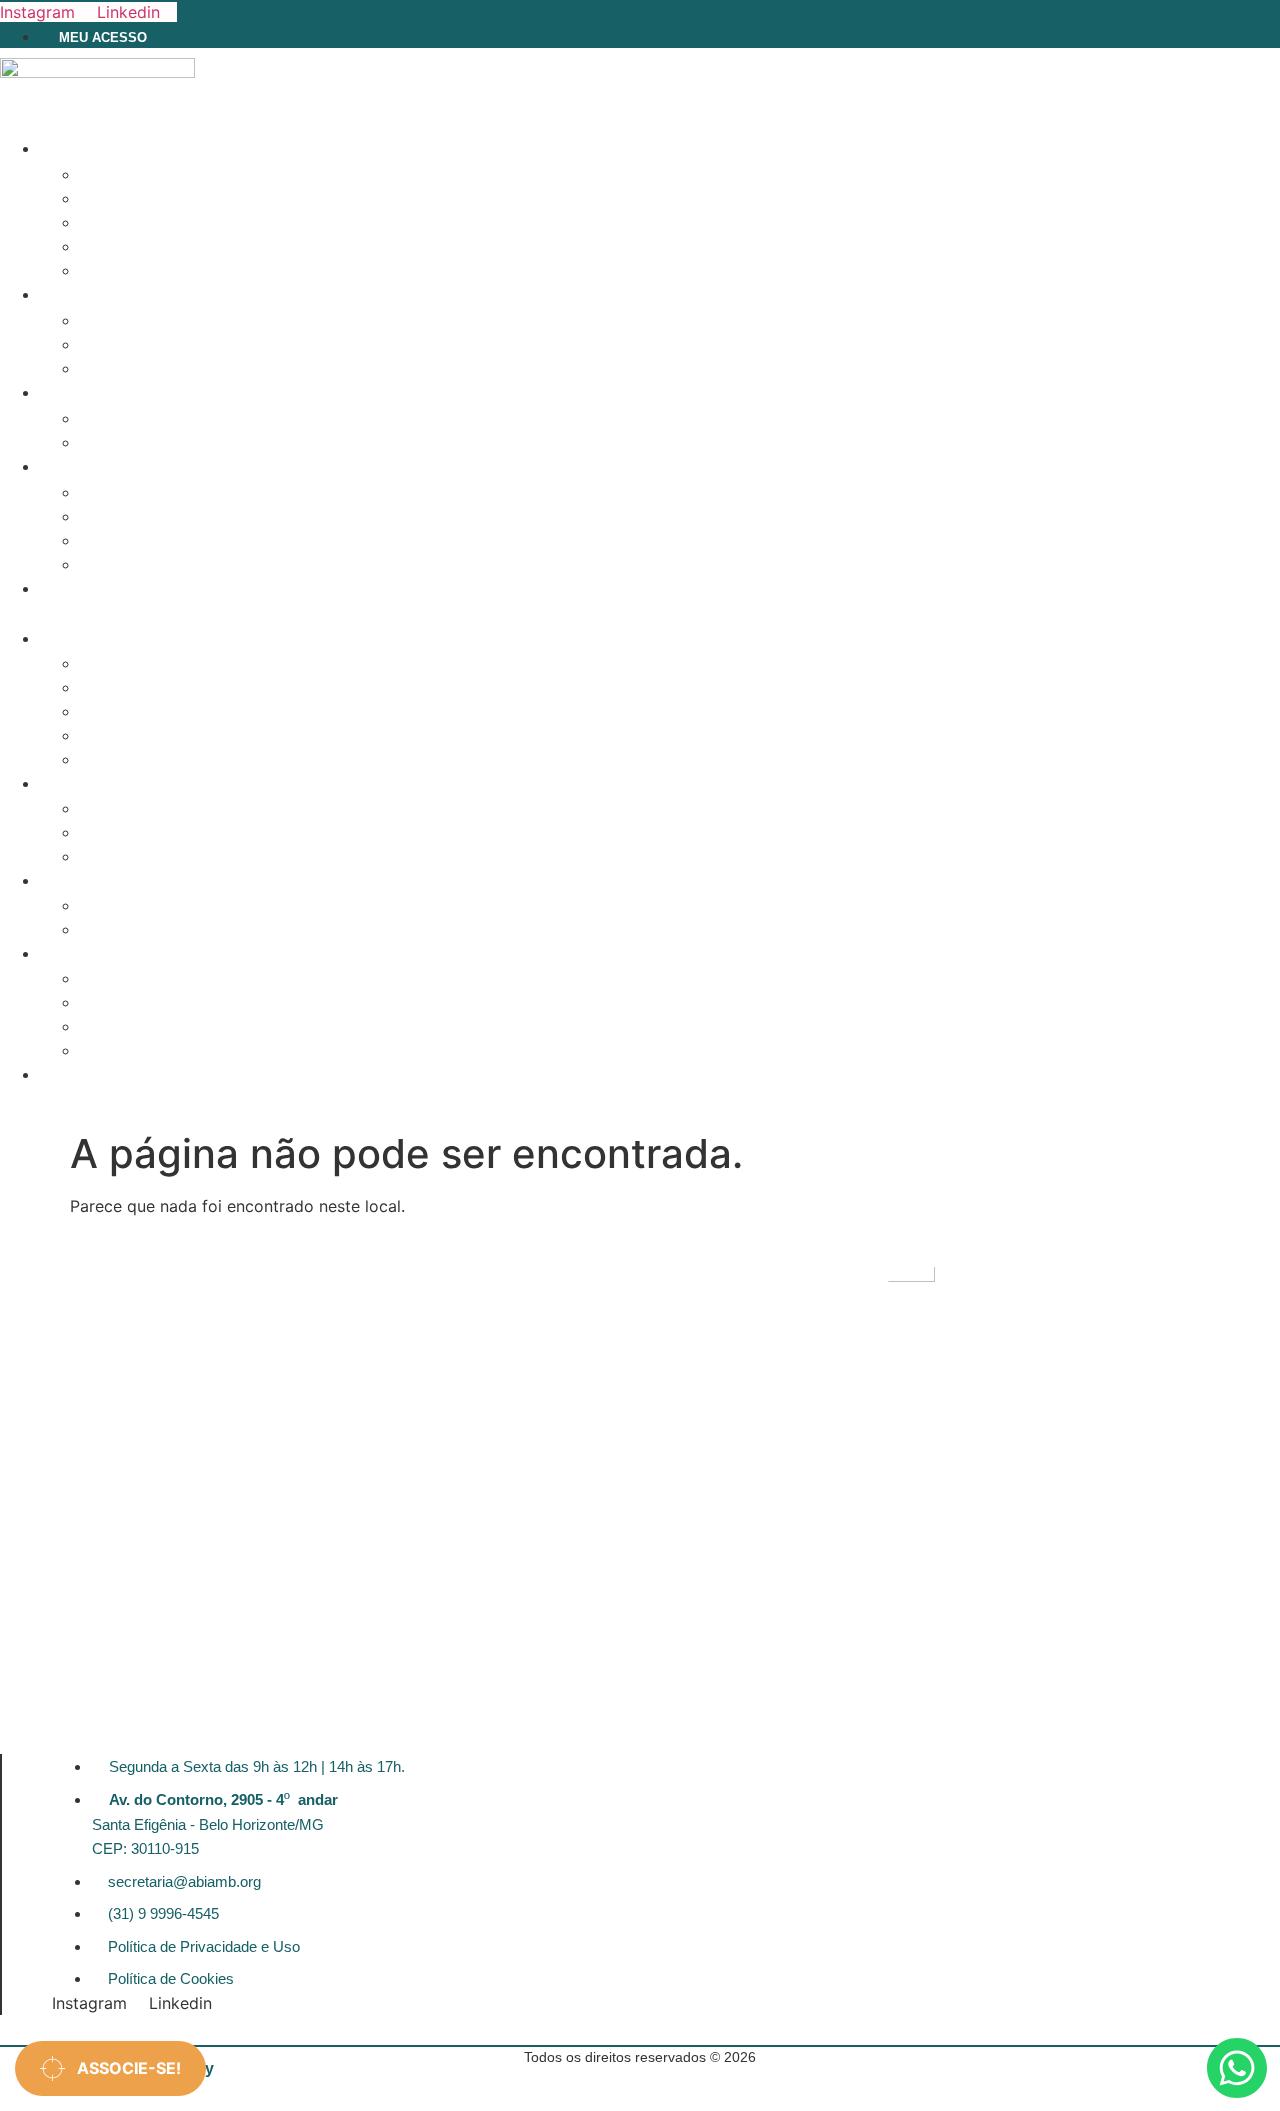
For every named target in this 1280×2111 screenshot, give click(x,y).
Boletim (111, 541)
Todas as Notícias (149, 493)
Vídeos (106, 565)
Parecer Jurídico (147, 247)
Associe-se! (123, 2068)
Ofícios (109, 271)
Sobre (72, 393)
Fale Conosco (98, 589)
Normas (110, 199)
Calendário (125, 175)
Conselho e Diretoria (165, 443)
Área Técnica (95, 149)
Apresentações (140, 223)
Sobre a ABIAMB (137, 419)
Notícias (79, 467)
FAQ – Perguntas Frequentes (194, 369)
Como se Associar (150, 345)
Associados (91, 295)
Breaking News (138, 517)
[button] (542, 614)
